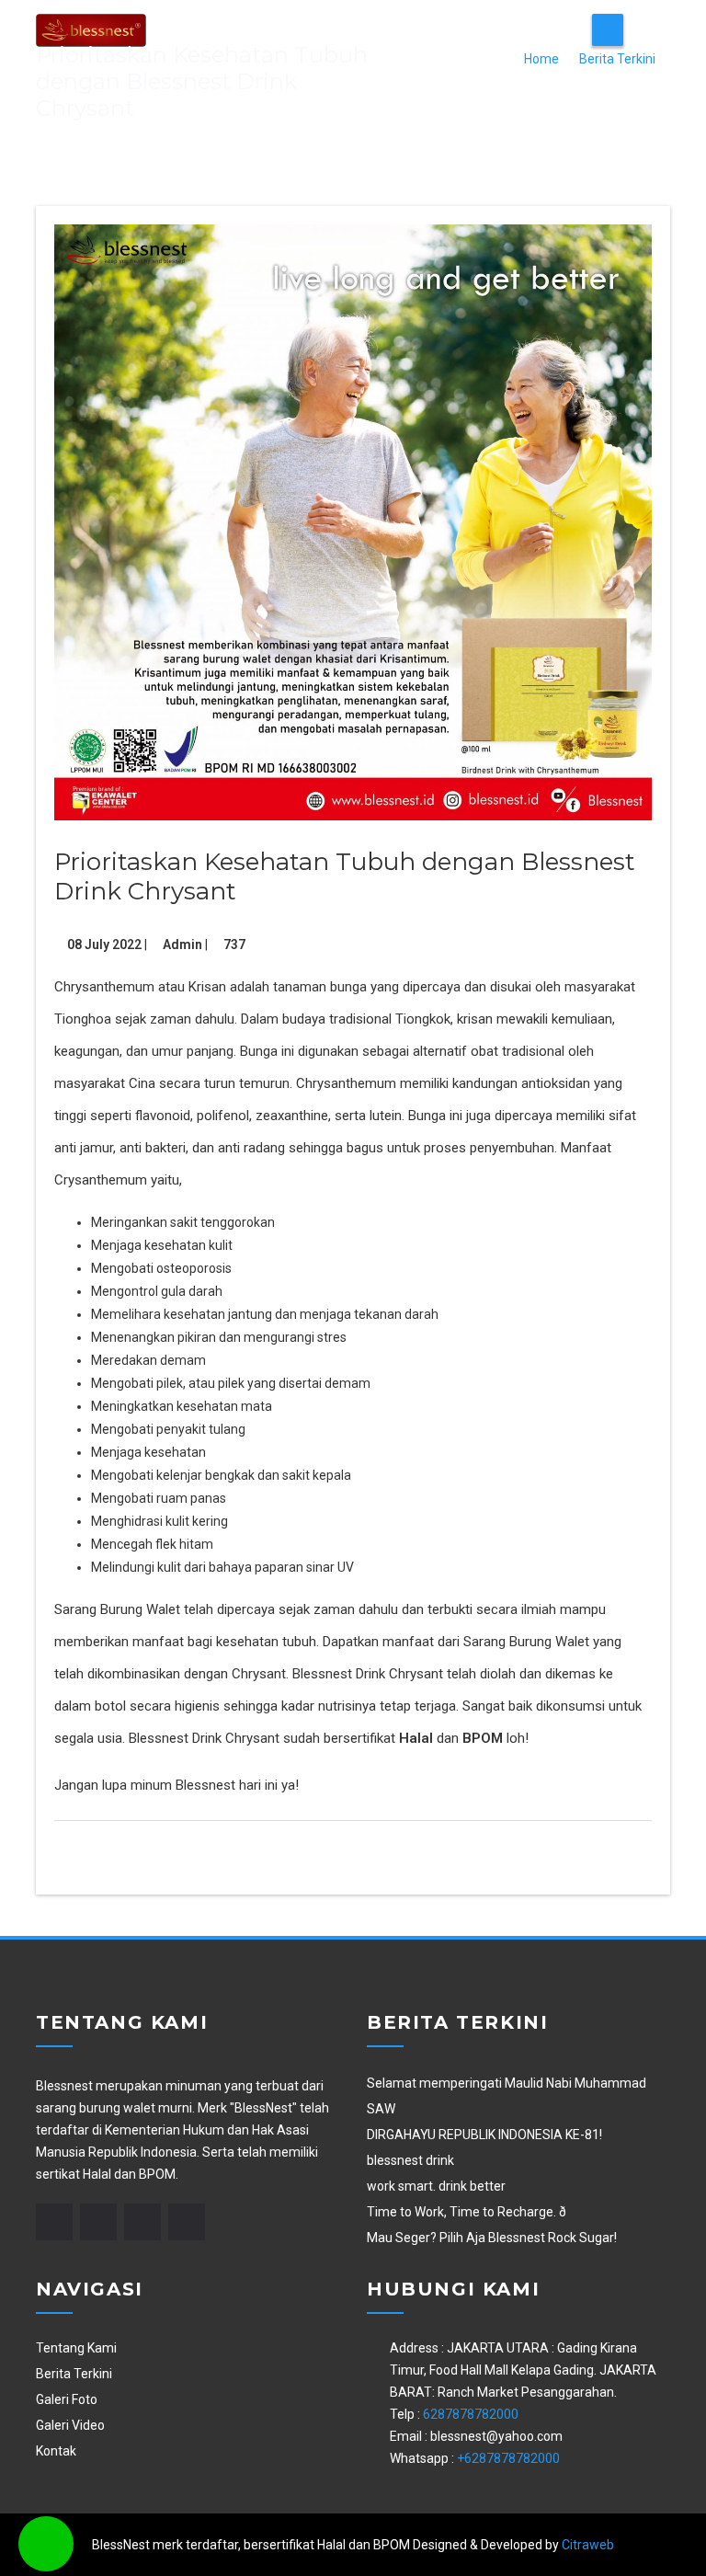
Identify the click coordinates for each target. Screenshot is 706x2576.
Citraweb (588, 2545)
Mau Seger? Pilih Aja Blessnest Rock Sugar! (492, 2238)
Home (541, 59)
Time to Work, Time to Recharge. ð (467, 2212)
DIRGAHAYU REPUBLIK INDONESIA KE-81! (484, 2135)
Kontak (56, 2451)
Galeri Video (70, 2425)
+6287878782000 (508, 2458)
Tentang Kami (76, 2348)
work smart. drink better (436, 2186)
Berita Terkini (617, 59)
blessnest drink (410, 2160)
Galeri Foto (67, 2399)
